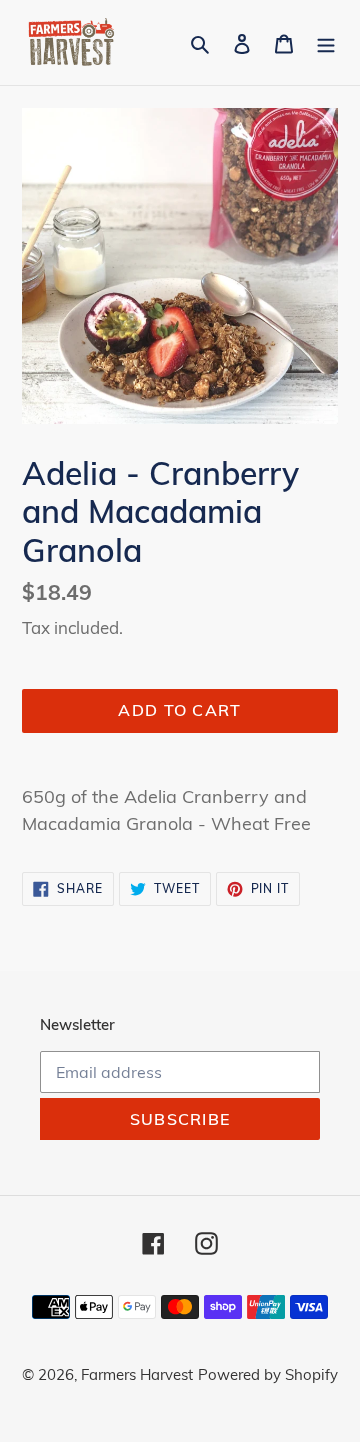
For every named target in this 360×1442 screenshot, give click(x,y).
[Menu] (326, 42)
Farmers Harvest (137, 1374)
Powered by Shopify (268, 1374)
